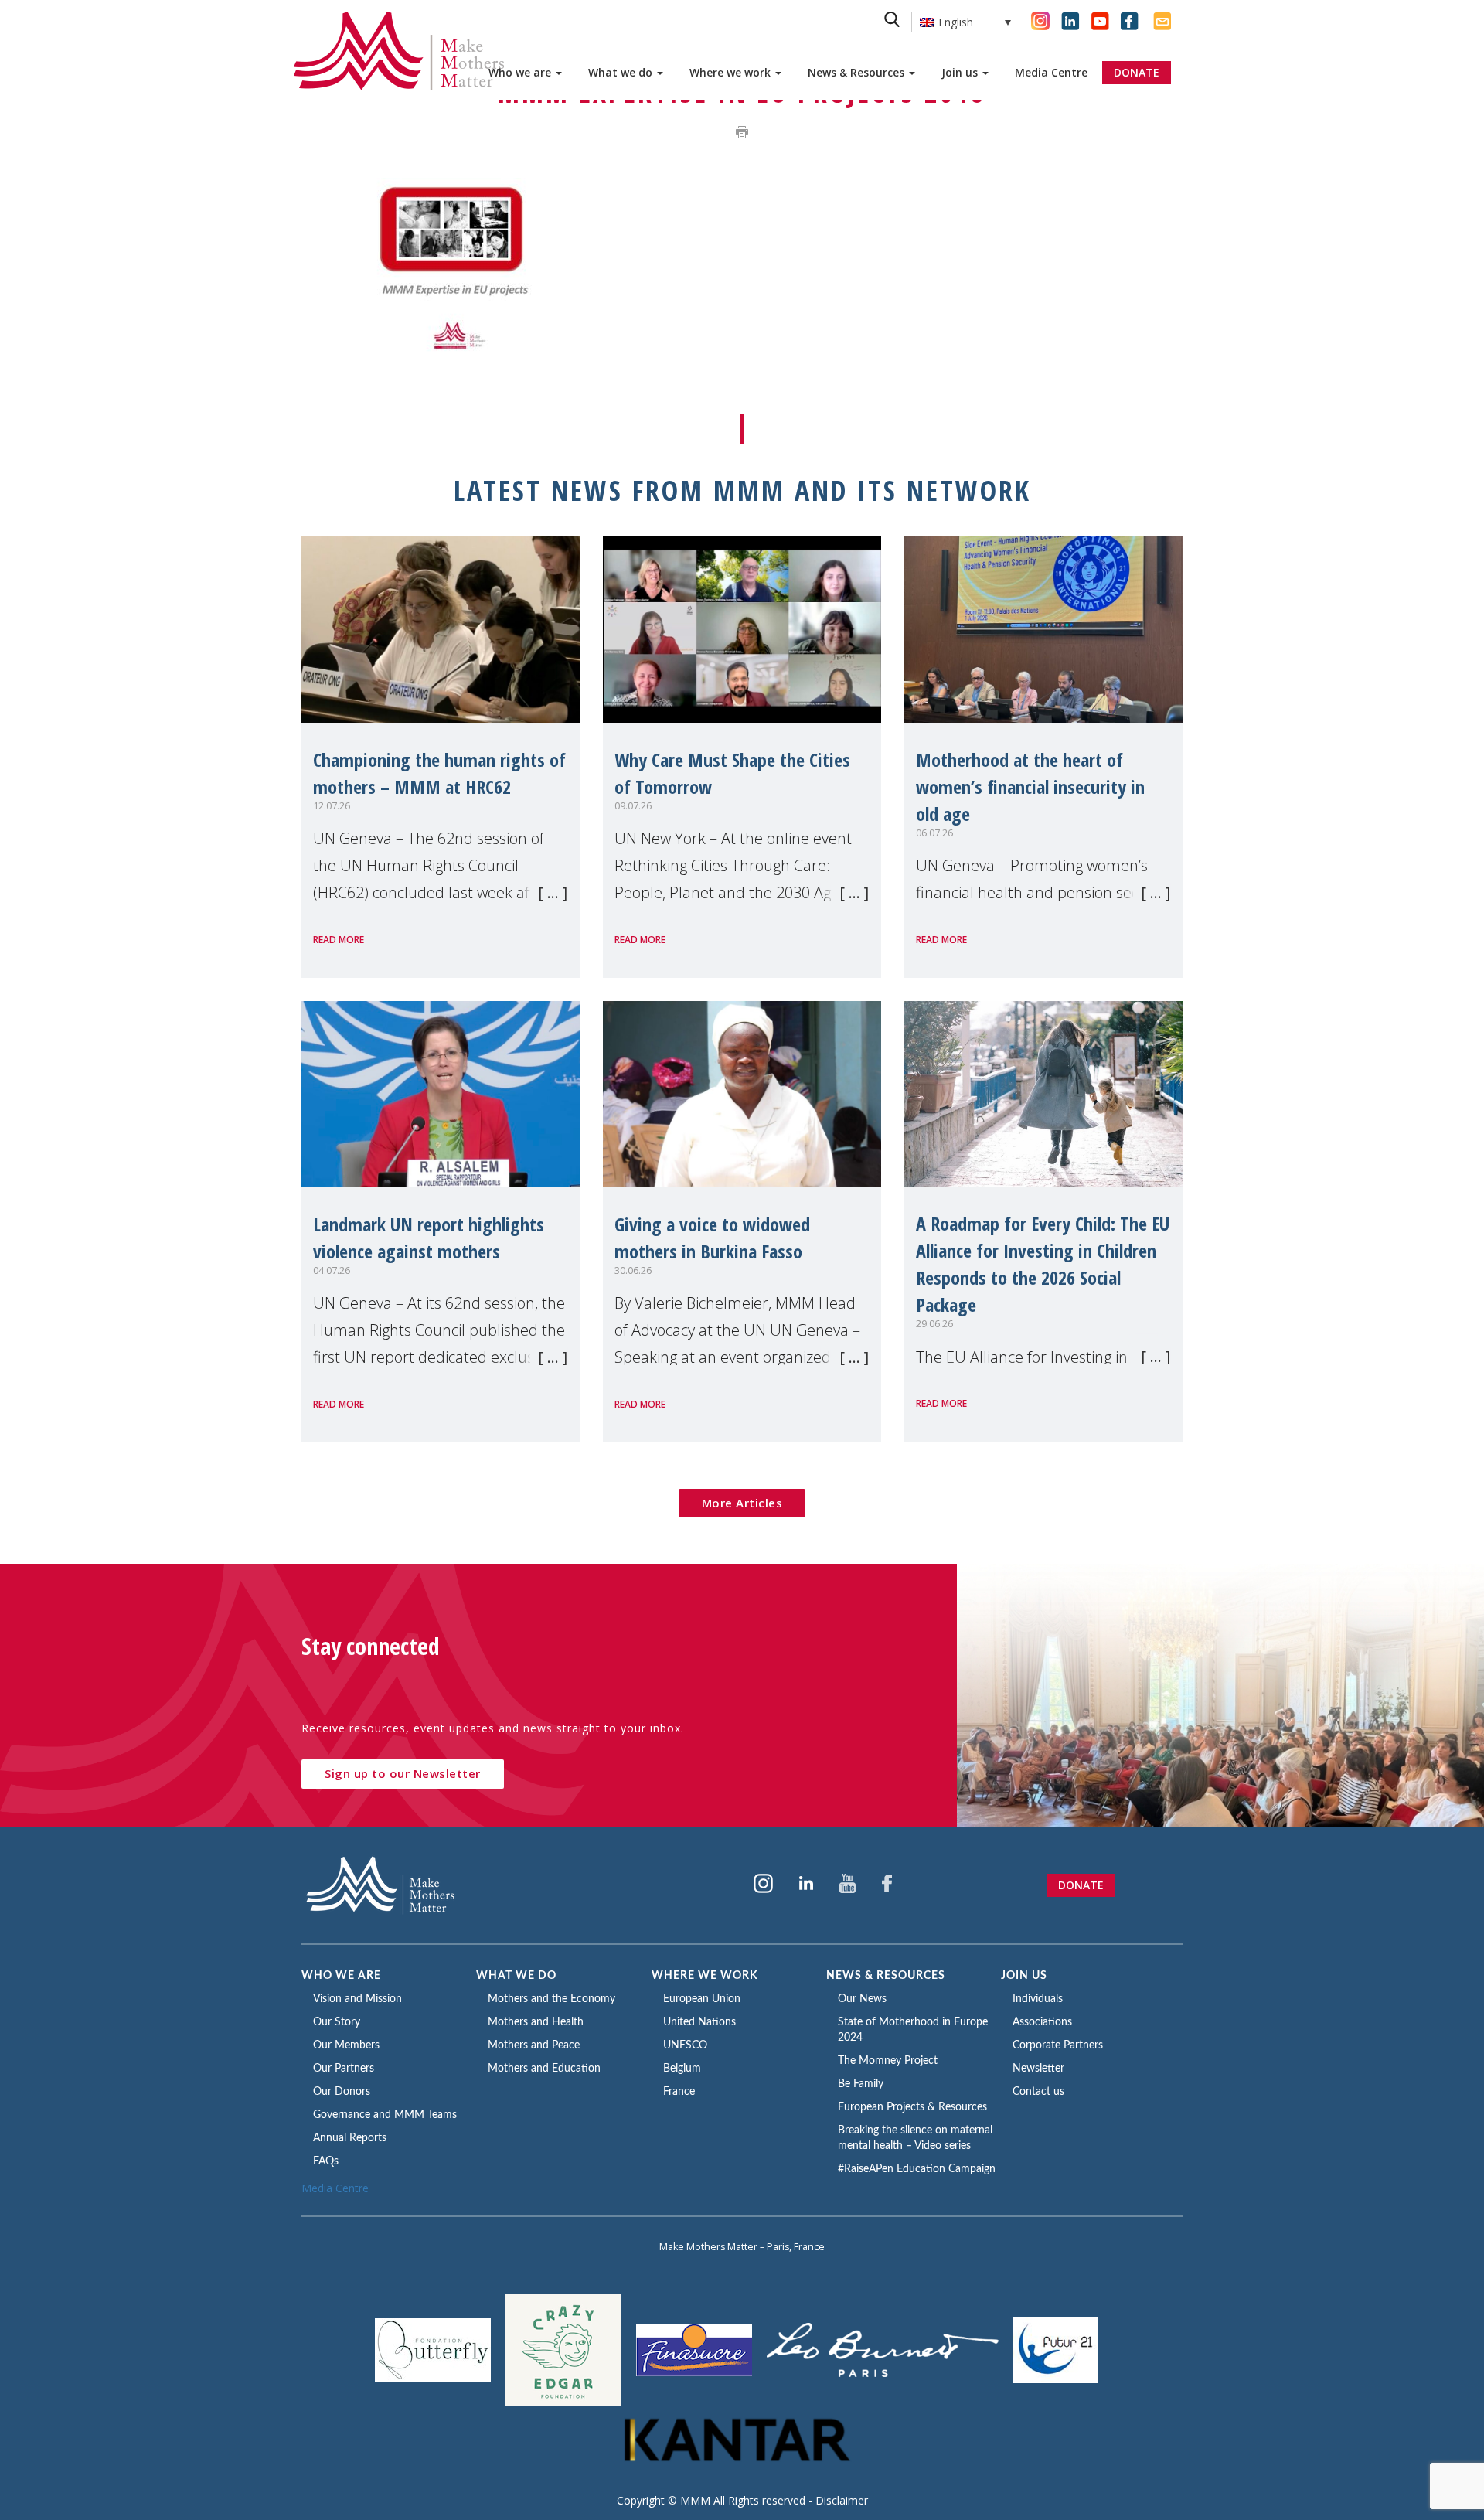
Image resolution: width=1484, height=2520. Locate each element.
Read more (339, 940)
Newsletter (1038, 2069)
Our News (862, 1999)
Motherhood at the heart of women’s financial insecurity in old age (1030, 787)
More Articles (742, 1503)
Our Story (337, 2022)
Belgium (682, 2069)
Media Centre (1051, 72)
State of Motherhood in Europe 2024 (913, 2030)
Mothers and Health (536, 2022)
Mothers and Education (544, 2069)
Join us (961, 72)
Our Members (346, 2045)
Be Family (861, 2084)
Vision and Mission (357, 1999)
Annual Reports (350, 2138)
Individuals (1038, 1999)
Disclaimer (842, 2500)
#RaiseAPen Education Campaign (917, 2169)
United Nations (699, 2022)
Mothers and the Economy (551, 1999)
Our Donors (342, 2092)
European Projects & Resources (912, 2107)
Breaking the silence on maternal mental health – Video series (915, 2138)
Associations (1042, 2022)
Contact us (1038, 2092)
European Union (702, 1999)
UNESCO (685, 2045)
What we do (622, 72)
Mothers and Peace (534, 2045)
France (679, 2092)
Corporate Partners (1058, 2045)
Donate (1081, 1885)
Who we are (521, 72)
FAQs (326, 2161)
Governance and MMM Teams (385, 2115)
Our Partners (344, 2069)
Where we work (732, 72)
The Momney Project (888, 2061)
